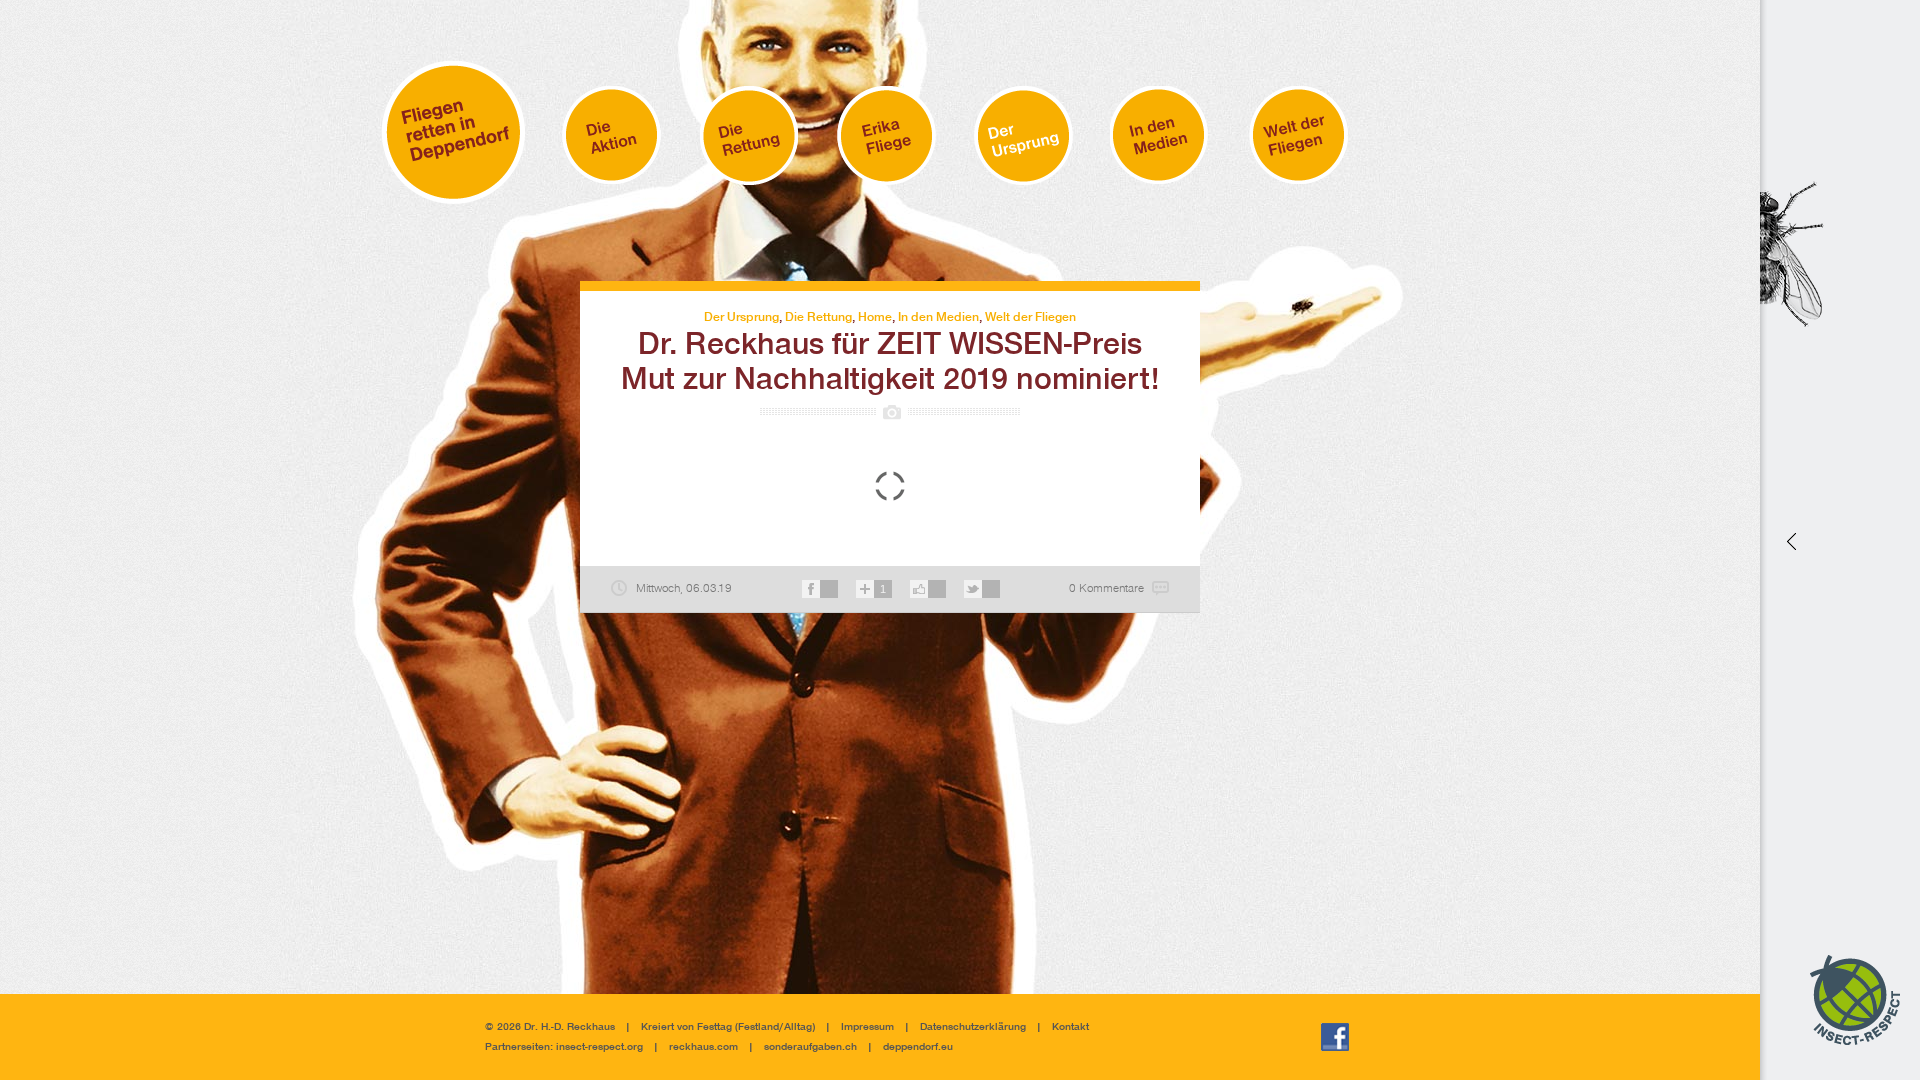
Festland (758, 1027)
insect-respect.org (598, 1047)
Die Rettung (818, 317)
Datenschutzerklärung (973, 1027)
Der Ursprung (741, 317)
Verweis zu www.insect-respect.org (1789, 539)
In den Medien (938, 317)
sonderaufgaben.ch (810, 1047)
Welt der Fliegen (1030, 317)
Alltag (798, 1027)
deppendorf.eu (918, 1047)
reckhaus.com (703, 1047)
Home (875, 317)
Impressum (867, 1027)
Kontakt (1070, 1027)
